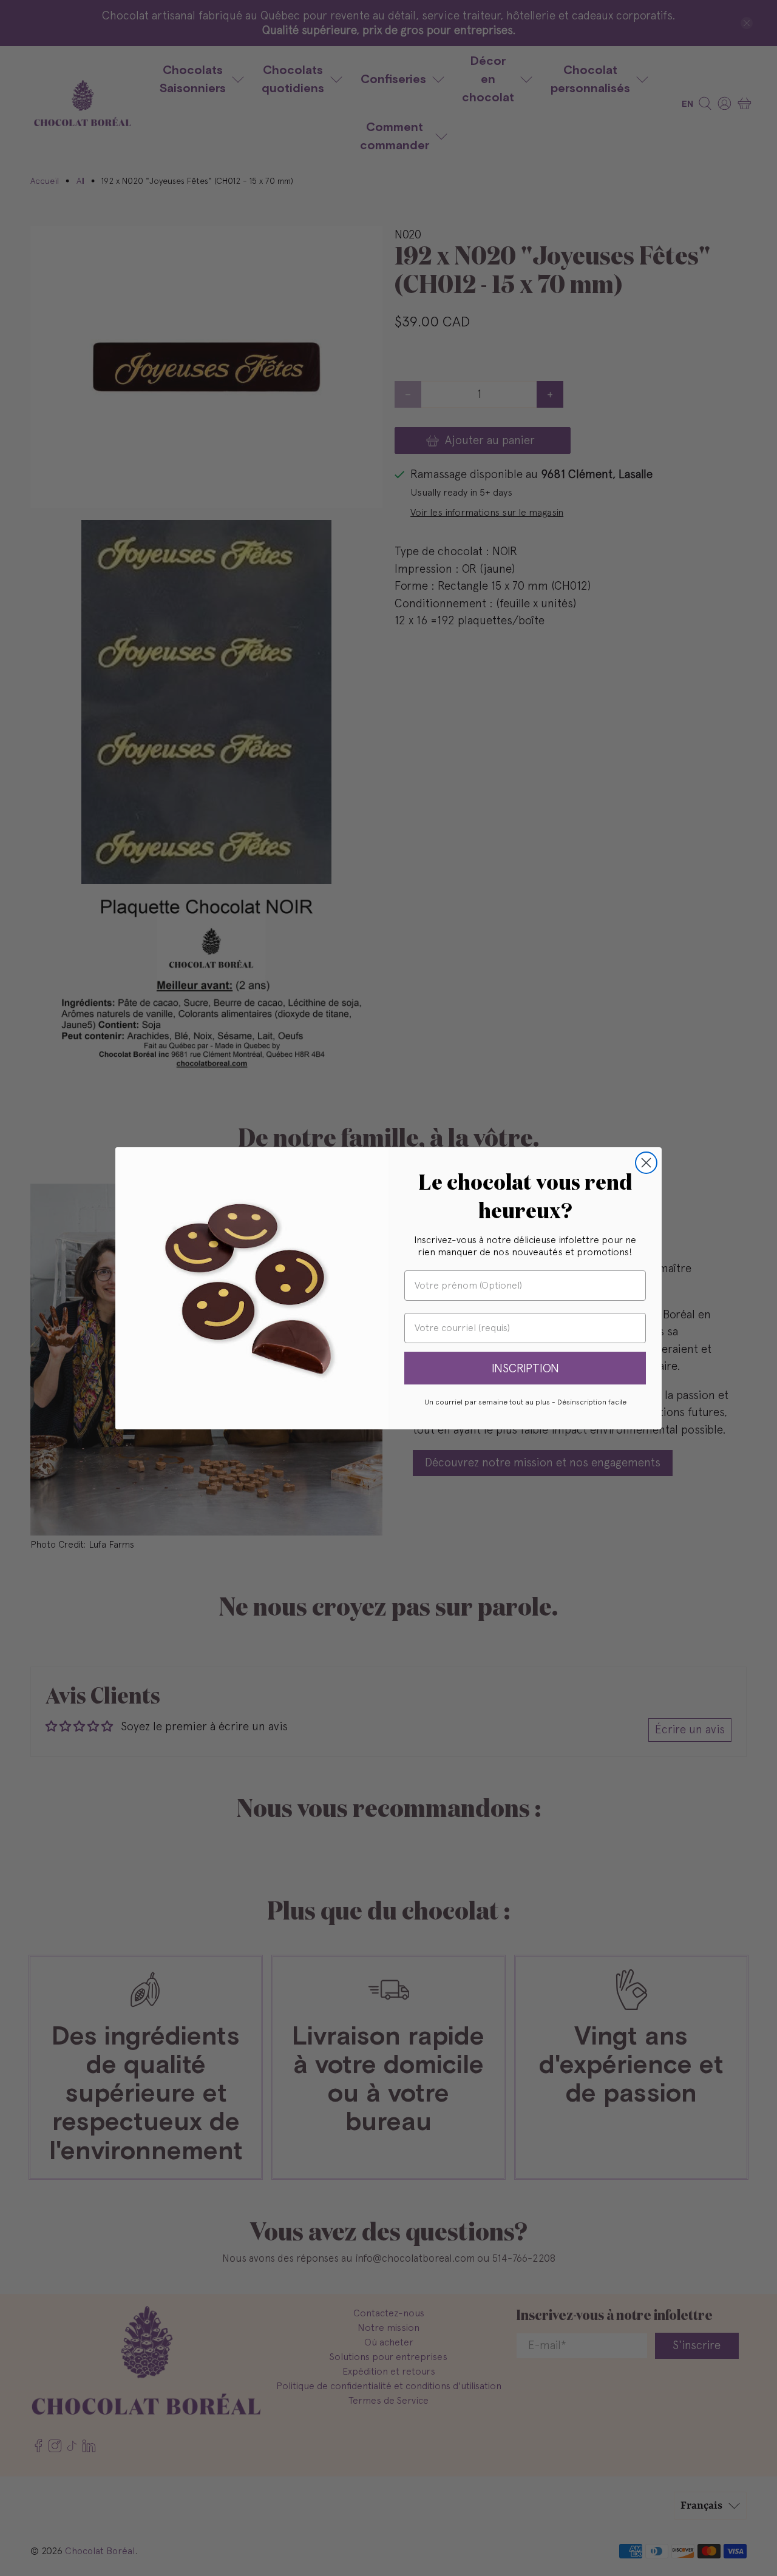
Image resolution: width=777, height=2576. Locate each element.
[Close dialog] (646, 1163)
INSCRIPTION (525, 1368)
